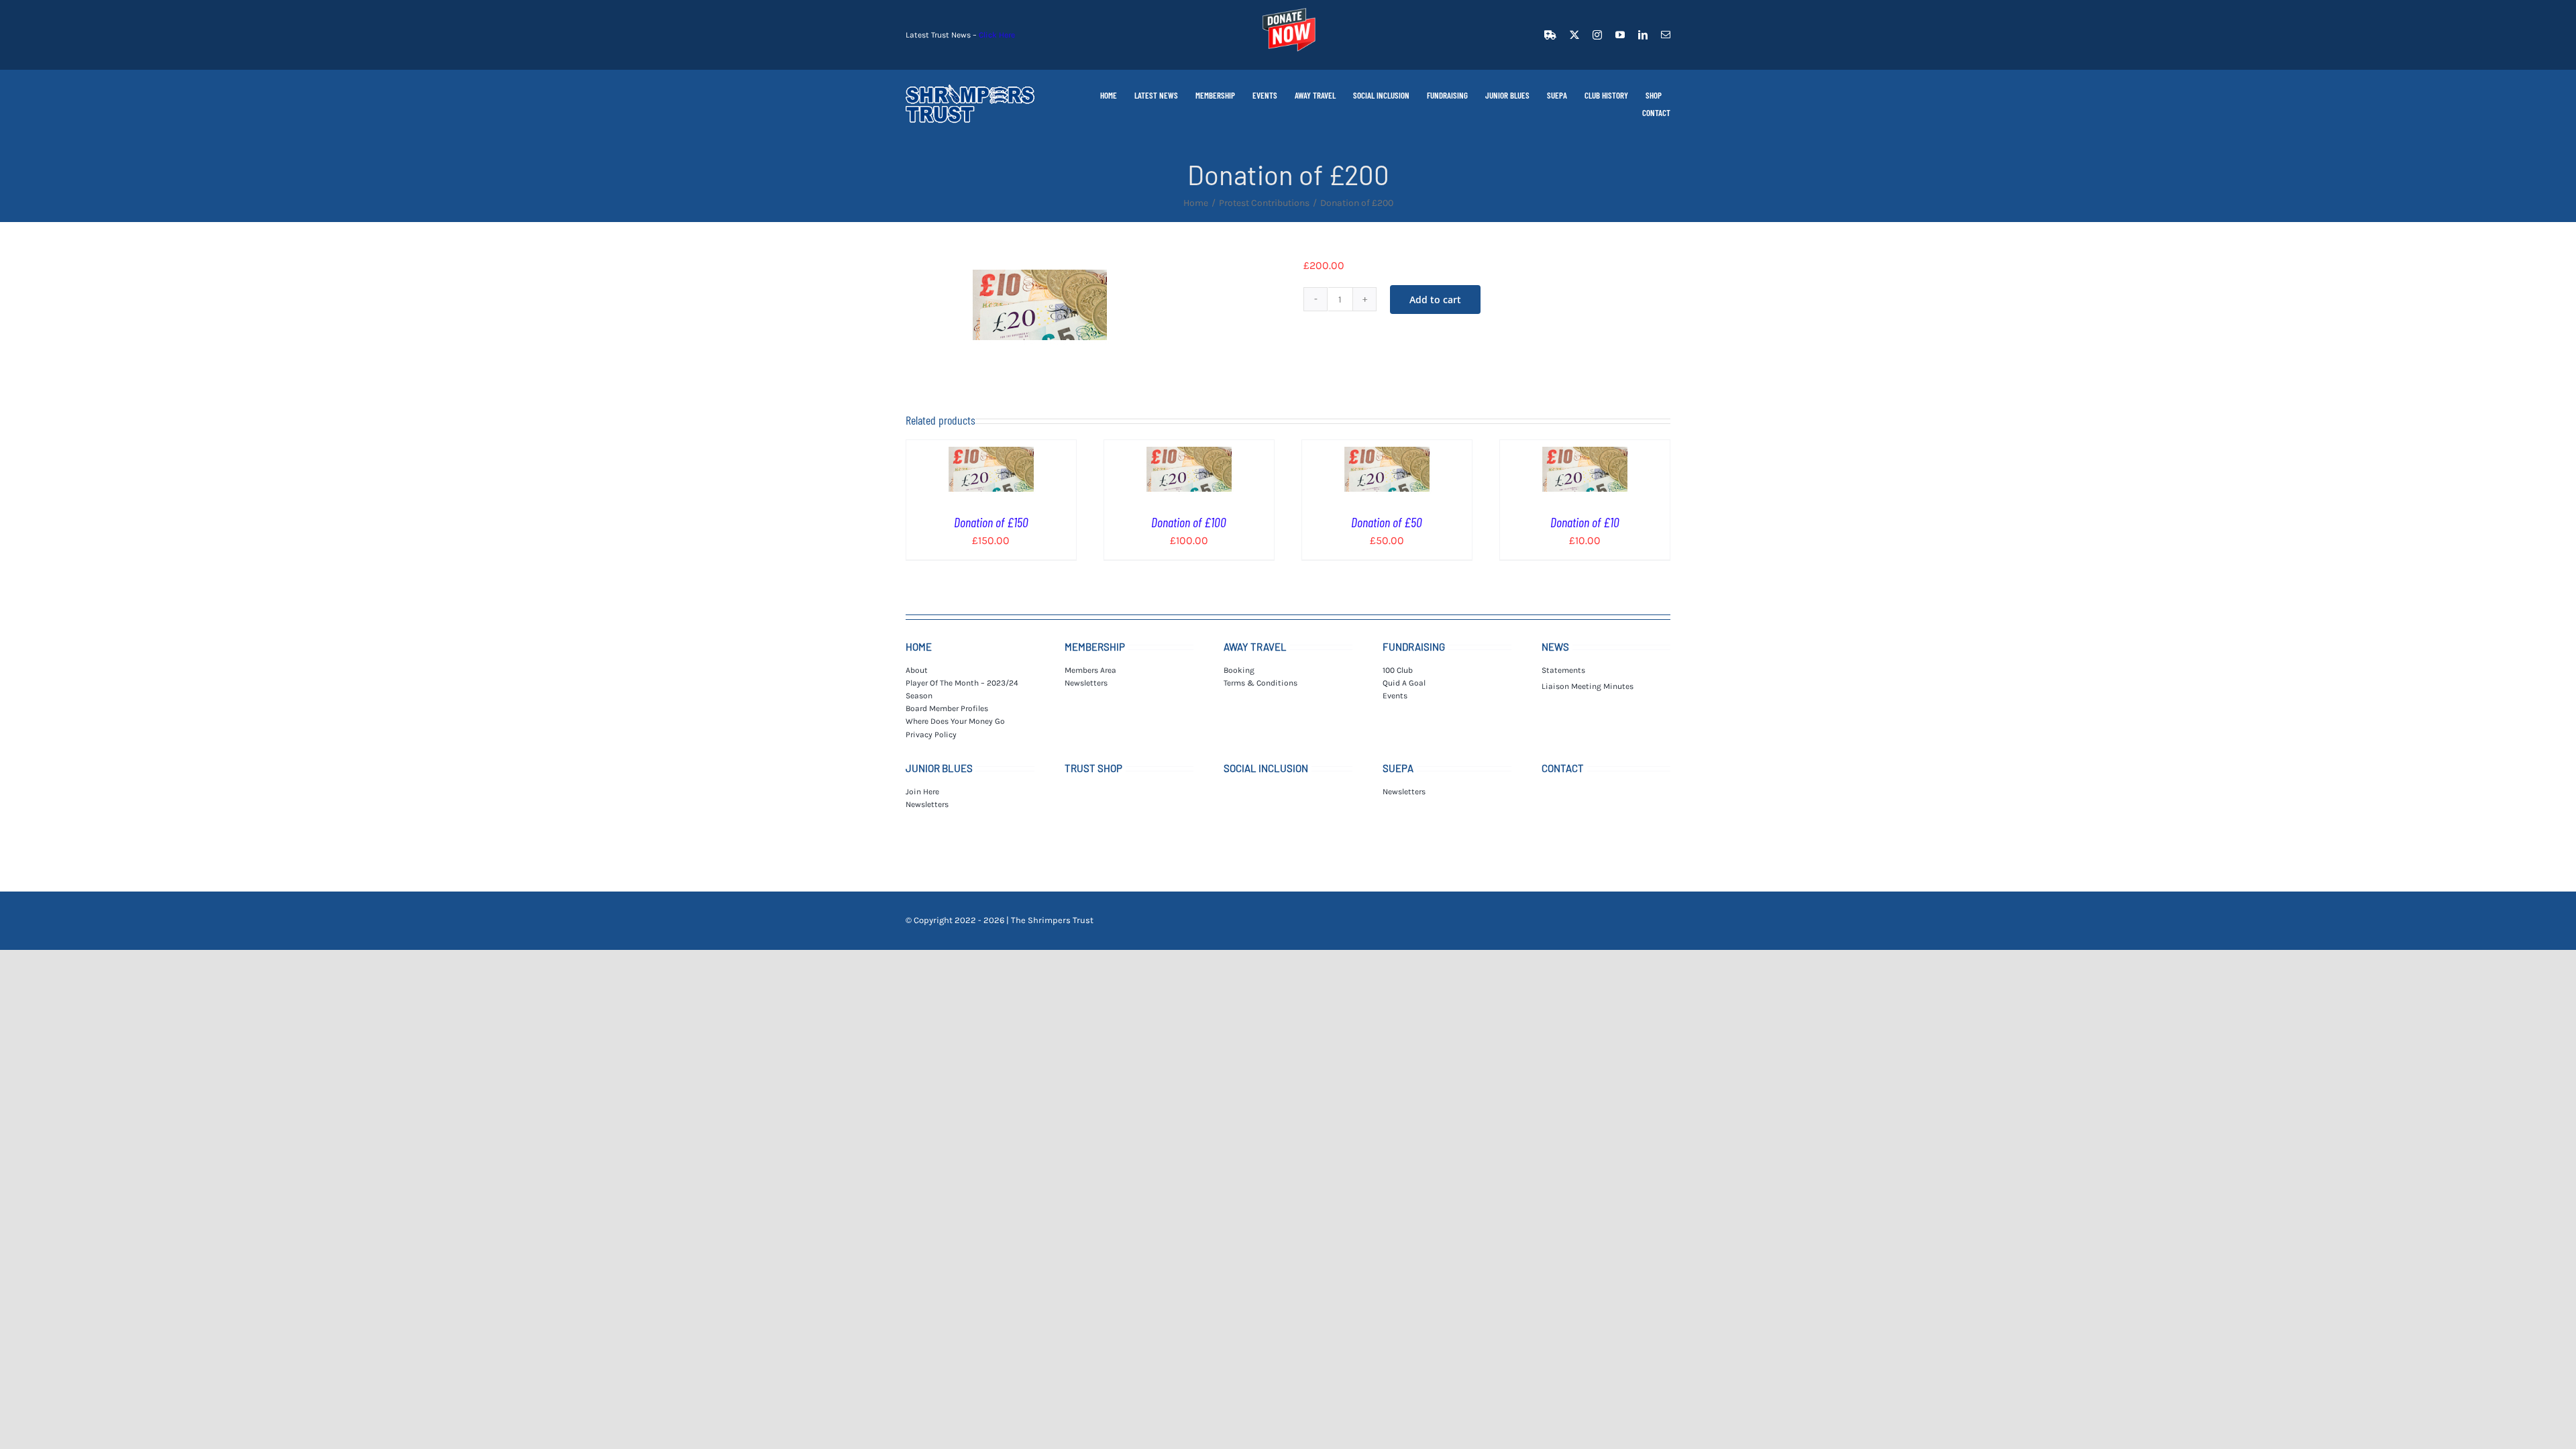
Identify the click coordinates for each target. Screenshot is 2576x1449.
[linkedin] (1643, 35)
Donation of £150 (991, 522)
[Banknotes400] (1040, 305)
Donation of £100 (1189, 522)
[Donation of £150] (991, 448)
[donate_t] (1288, 8)
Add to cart (1435, 300)
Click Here (997, 35)
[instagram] (1597, 35)
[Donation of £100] (1189, 448)
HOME (919, 647)
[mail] (1666, 35)
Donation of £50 (1387, 522)
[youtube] (1620, 35)
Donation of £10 (1585, 522)
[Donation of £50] (1387, 448)
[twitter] (1574, 35)
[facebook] (1550, 35)
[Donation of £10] (1585, 448)
